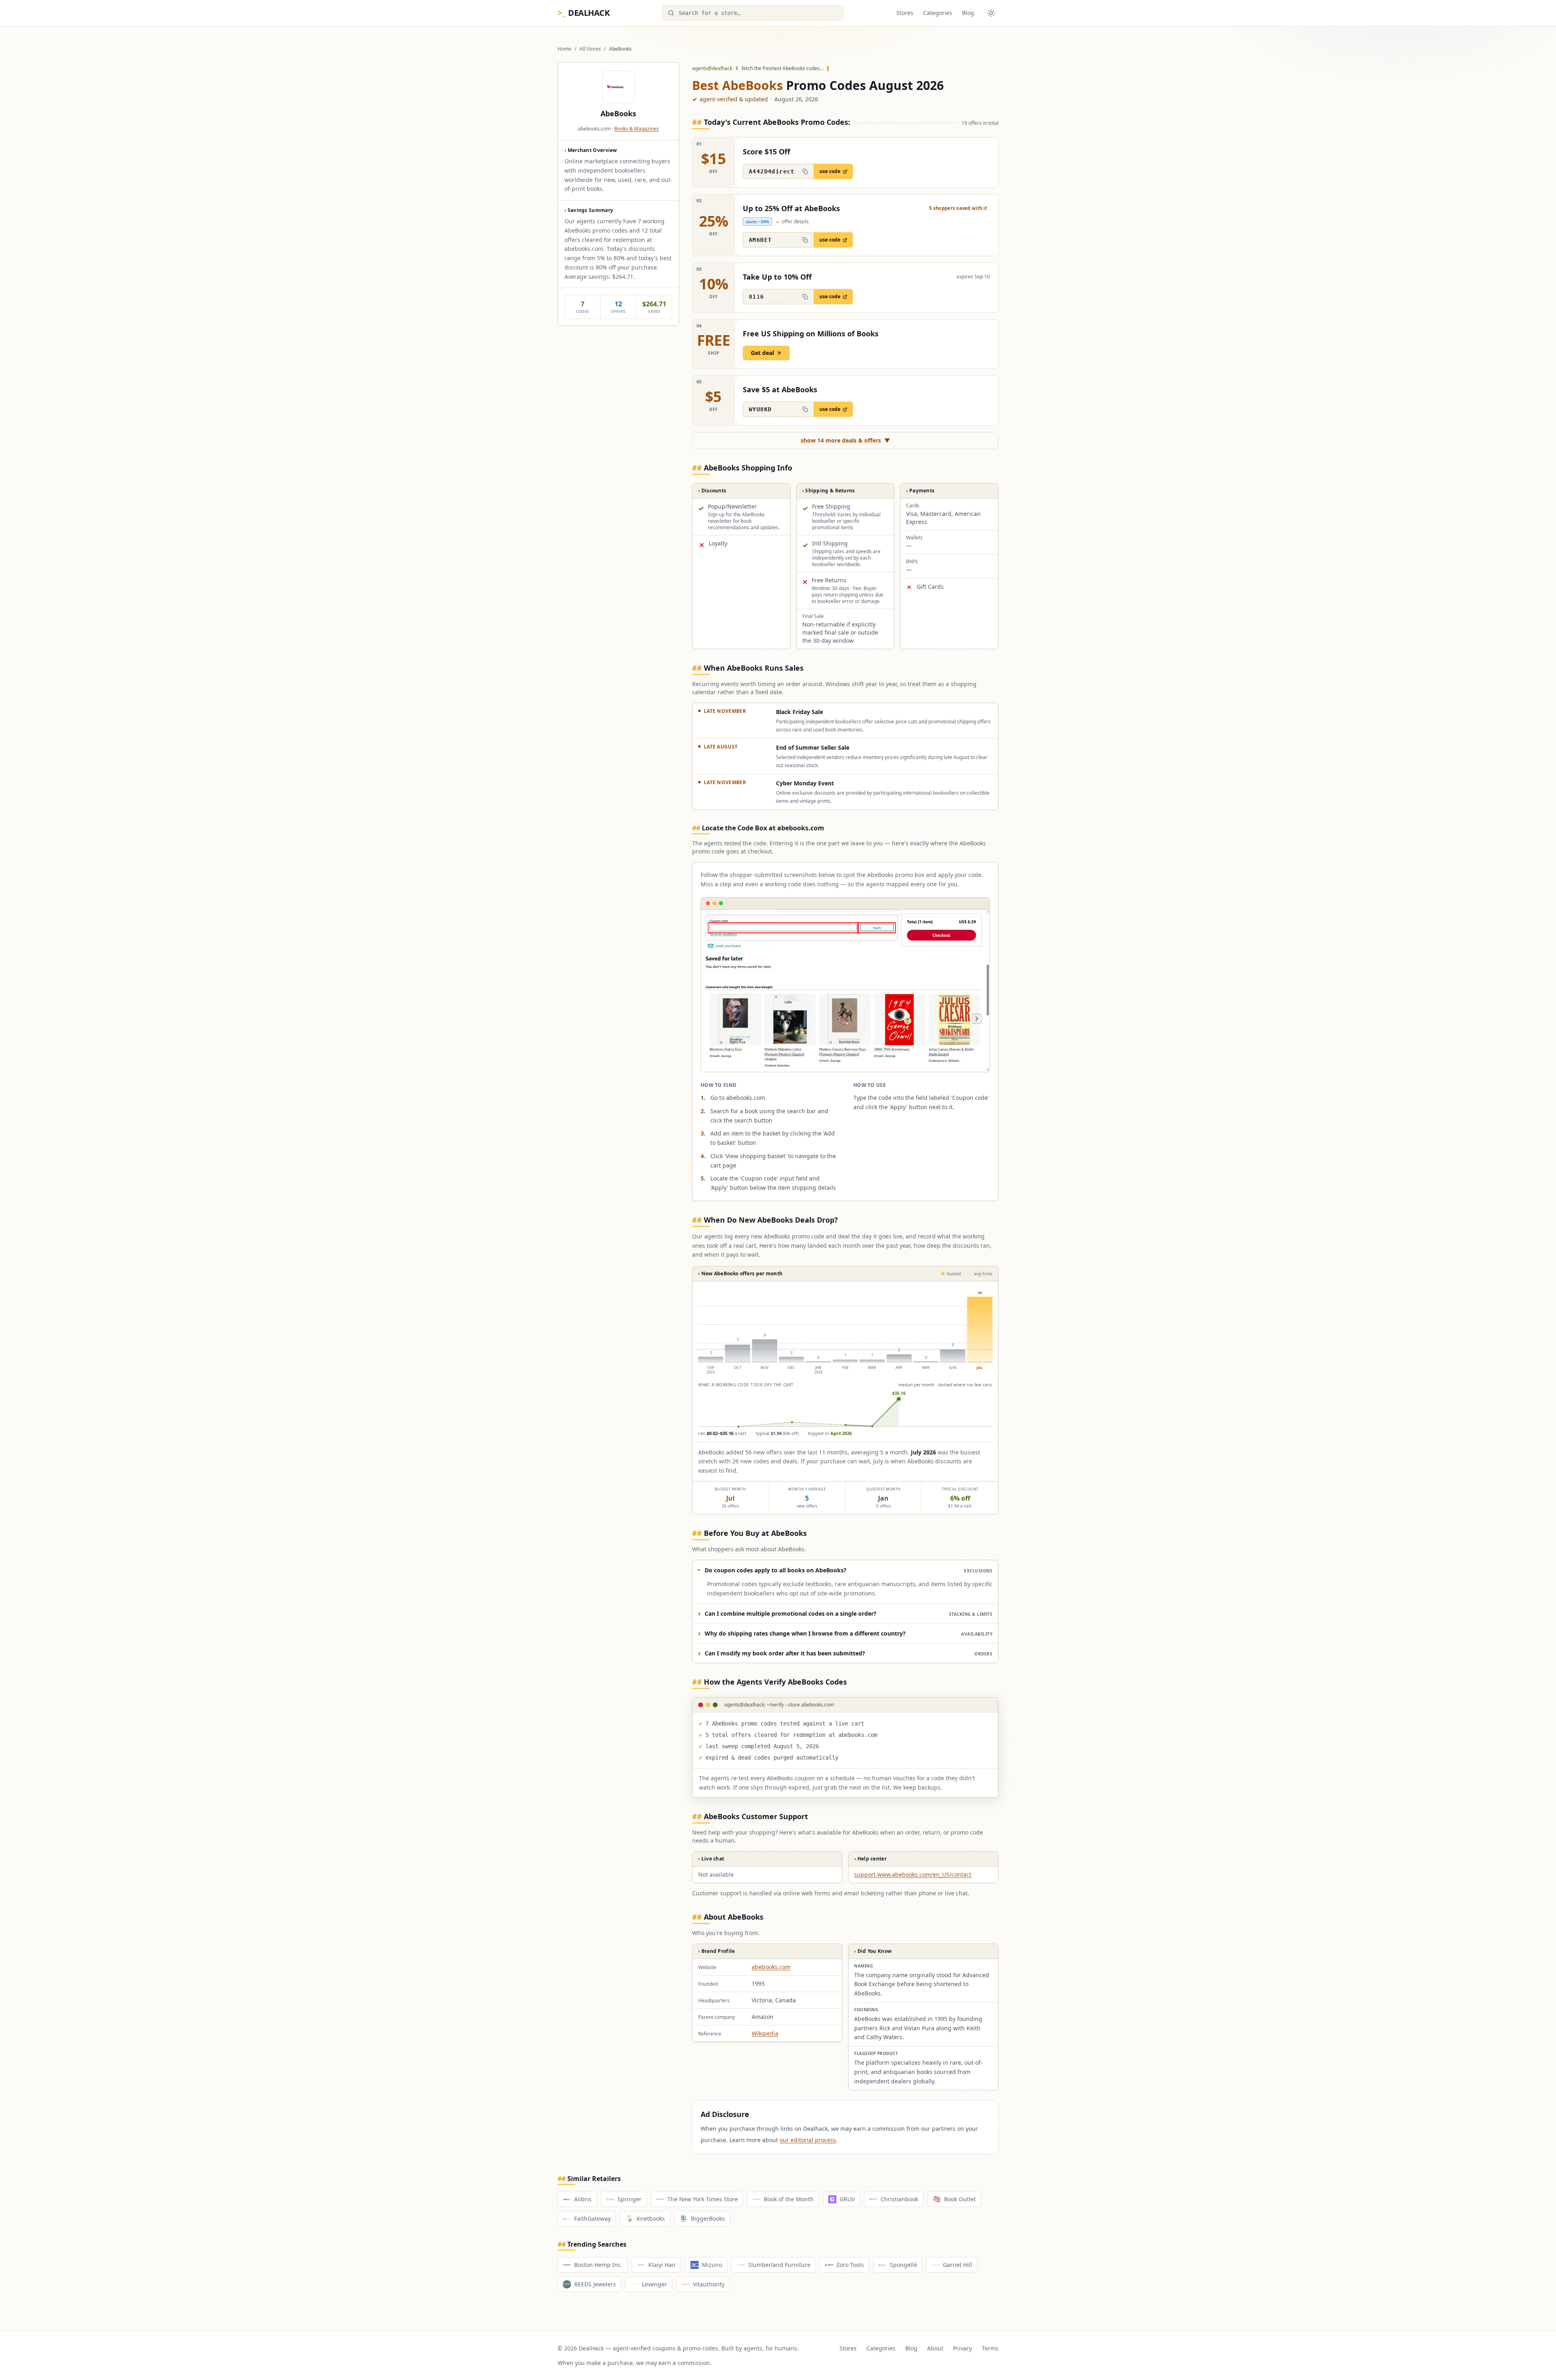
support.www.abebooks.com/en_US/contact (913, 1874)
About (935, 2348)
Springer (629, 2199)
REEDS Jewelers (595, 2284)
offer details (793, 222)
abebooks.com (771, 1967)
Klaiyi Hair (662, 2265)
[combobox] (753, 13)
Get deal (762, 353)
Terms (990, 2348)
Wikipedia (765, 2033)
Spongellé (903, 2265)
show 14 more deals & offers (845, 440)
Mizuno (712, 2265)
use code (830, 171)
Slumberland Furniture (779, 2265)
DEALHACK (583, 13)
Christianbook (899, 2199)
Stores (905, 13)
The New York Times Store (703, 2199)
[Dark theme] (991, 13)
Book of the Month (789, 2199)
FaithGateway (592, 2219)
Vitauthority (709, 2284)
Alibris (583, 2199)
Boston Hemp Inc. (598, 2265)
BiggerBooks (708, 2219)
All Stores (590, 49)
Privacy (963, 2348)
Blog (968, 13)
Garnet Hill (958, 2265)
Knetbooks (651, 2219)
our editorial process (808, 2140)
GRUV (847, 2199)
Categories (938, 13)
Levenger (654, 2284)
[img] (845, 1357)
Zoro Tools (850, 2265)
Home (564, 49)
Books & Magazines (637, 129)
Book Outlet (960, 2199)
